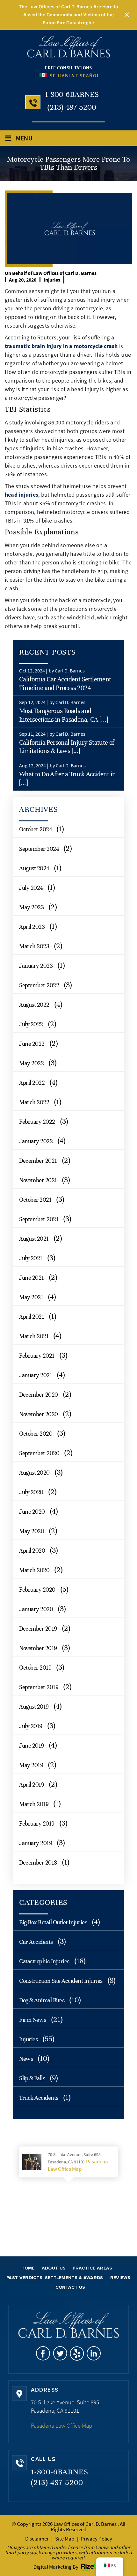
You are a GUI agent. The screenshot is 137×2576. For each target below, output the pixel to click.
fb (43, 2353)
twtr (60, 2353)
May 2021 (31, 1297)
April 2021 (32, 1317)
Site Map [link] (65, 2539)
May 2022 (31, 1063)
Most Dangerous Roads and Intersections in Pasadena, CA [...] (64, 715)
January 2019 (36, 1843)
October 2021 (35, 1200)
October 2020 (36, 1434)
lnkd (94, 2353)
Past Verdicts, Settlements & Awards (55, 2278)
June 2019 (32, 1746)
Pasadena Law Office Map (78, 2165)
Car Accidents (36, 1942)
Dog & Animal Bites (42, 2000)
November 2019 (38, 1648)
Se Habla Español (74, 76)
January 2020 (36, 1609)
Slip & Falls (32, 2078)
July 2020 (31, 1492)
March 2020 (34, 1570)
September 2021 (39, 1219)
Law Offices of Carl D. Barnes (65, 273)
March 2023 (34, 946)
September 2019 (39, 1687)
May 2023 (31, 907)
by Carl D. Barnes (67, 671)
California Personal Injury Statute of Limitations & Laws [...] (67, 747)
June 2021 (32, 1278)
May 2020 (32, 1531)
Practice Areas (92, 2268)
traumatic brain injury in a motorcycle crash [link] (61, 346)
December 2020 (39, 1395)
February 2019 (37, 1823)
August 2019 (34, 1707)
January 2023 (36, 966)
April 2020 (32, 1551)
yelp (77, 2353)
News (26, 2059)
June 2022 (32, 1044)
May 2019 (31, 1765)
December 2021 (38, 1161)
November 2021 (38, 1180)
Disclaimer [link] (37, 2539)
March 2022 (34, 1102)
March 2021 (34, 1336)
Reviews (120, 2278)
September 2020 (39, 1453)
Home (28, 2268)
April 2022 (32, 1083)
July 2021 (31, 1258)
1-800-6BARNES (72, 94)
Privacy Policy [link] (96, 2539)
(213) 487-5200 (72, 107)
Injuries (52, 280)
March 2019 (34, 1804)
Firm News (33, 2020)
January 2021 (36, 1375)
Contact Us (70, 2287)
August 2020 (34, 1473)
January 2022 (36, 1141)
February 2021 (37, 1356)
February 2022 (37, 1122)
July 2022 (31, 1024)
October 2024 (35, 829)
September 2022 (39, 985)
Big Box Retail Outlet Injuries (53, 1922)
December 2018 (38, 1862)
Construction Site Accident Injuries (61, 1981)
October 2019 (35, 1668)
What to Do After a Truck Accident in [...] (67, 778)
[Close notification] (127, 15)
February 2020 (37, 1590)
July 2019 (31, 1726)
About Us (54, 2268)
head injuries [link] (22, 495)
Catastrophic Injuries (44, 1961)
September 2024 (39, 849)
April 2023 (32, 927)
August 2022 (34, 1005)
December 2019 (38, 1629)
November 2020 (39, 1414)
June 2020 (32, 1512)
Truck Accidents (39, 2098)
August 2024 (34, 868)
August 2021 (34, 1239)
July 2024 (31, 888)
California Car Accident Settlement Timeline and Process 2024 (65, 683)
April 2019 (32, 1785)
